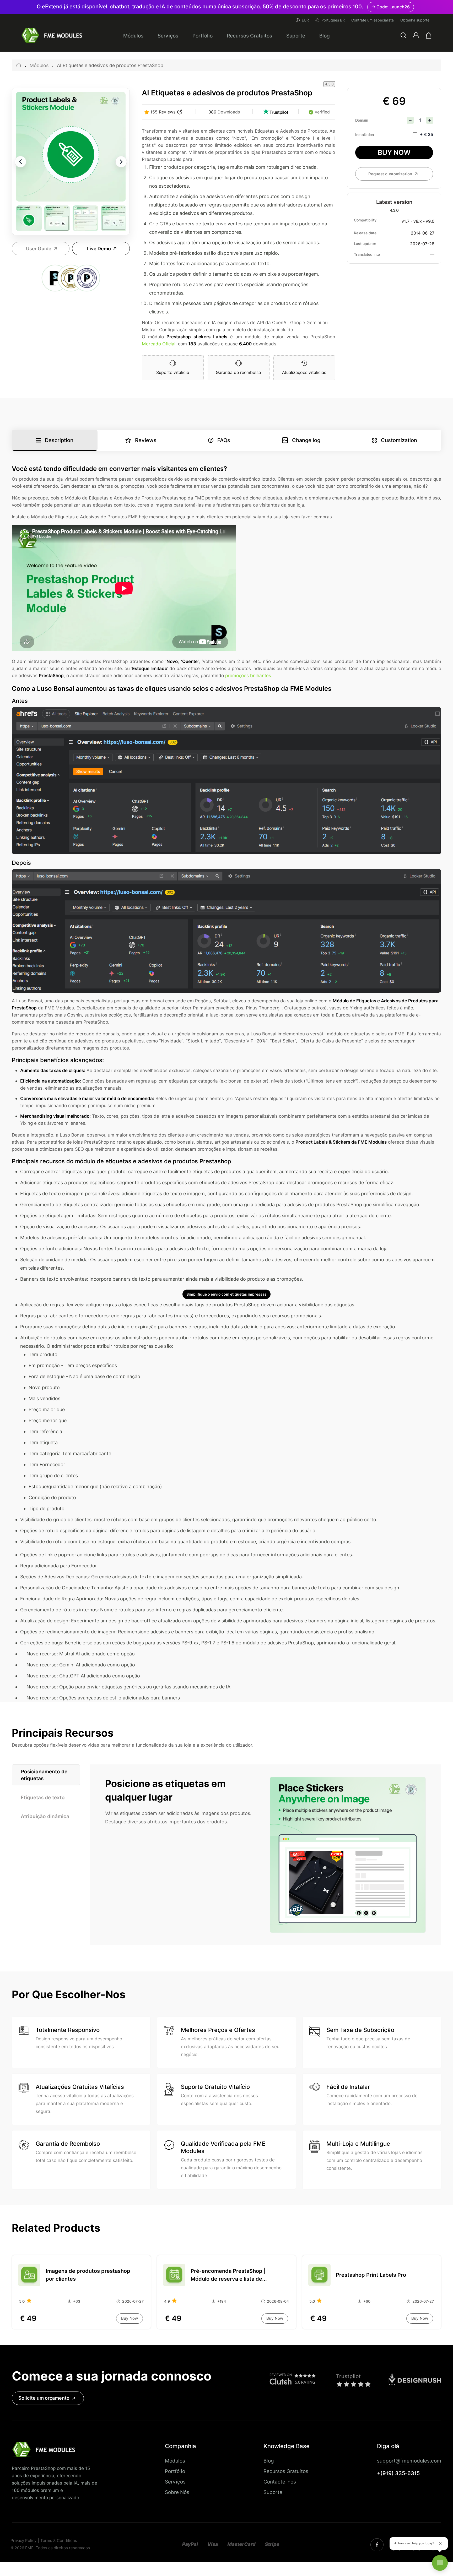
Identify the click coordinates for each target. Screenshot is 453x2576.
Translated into (367, 254)
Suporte (296, 36)
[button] (403, 36)
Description (59, 440)
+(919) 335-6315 (398, 2473)
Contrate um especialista (373, 20)
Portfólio (203, 36)
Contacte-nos (280, 2482)
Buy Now (394, 152)
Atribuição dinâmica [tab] (45, 1816)
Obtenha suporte (415, 20)
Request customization (390, 174)
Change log (306, 440)
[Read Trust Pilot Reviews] (276, 112)
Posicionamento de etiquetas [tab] (44, 1775)
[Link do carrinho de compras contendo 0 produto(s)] (429, 36)
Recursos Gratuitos (249, 36)
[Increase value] (430, 120)
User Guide (39, 249)
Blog (325, 36)
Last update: (365, 244)
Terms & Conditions (59, 2541)
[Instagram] (377, 2545)
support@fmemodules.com (409, 2461)
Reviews (146, 440)
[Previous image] (20, 162)
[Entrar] (416, 35)
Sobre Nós (177, 2492)
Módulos (133, 36)
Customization (399, 440)
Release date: (366, 233)
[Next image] (121, 162)
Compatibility (365, 220)
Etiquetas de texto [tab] (43, 1797)
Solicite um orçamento (44, 2398)
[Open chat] (440, 2563)
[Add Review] (180, 112)
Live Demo (99, 249)
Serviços (168, 36)
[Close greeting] (440, 2544)
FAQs (224, 440)
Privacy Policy (23, 2541)
